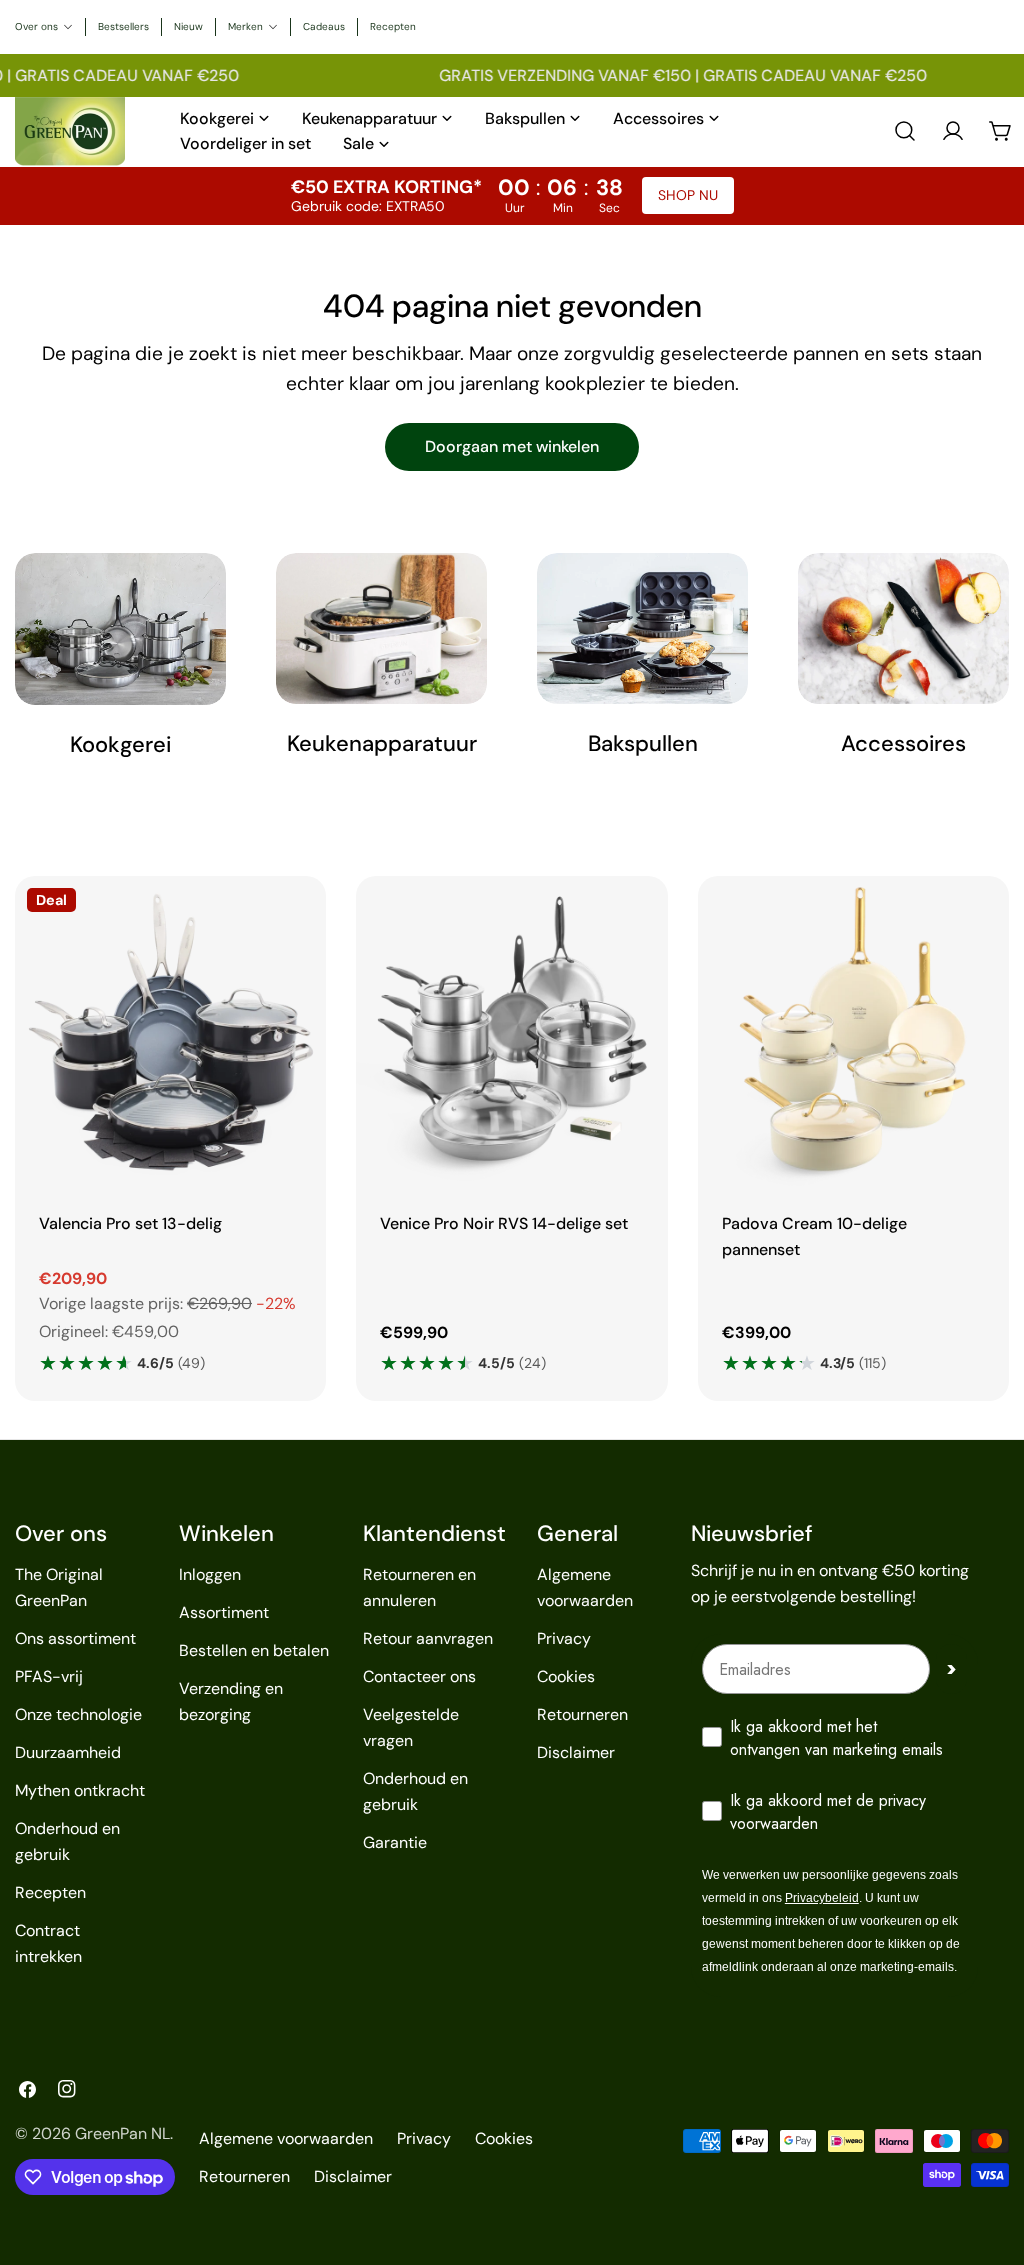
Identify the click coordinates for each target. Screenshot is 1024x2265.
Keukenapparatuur (382, 743)
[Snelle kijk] (297, 920)
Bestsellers (123, 26)
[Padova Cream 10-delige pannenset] (853, 1031)
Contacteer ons (419, 1676)
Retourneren (582, 1714)
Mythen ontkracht (80, 1790)
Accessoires (903, 743)
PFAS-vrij (49, 1676)
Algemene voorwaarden (286, 2138)
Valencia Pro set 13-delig (130, 1223)
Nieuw (188, 26)
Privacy (564, 1638)
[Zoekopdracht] (905, 131)
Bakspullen (643, 743)
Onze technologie (78, 1714)
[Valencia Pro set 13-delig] (170, 1031)
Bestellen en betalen (254, 1650)
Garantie (395, 1842)
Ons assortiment (75, 1638)
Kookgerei (120, 744)
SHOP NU (688, 195)
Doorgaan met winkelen (512, 446)
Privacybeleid (822, 1898)
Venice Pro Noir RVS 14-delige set (504, 1223)
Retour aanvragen (428, 1638)
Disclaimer (576, 1752)
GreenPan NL (122, 2133)
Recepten (393, 26)
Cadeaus (324, 26)
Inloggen (210, 1574)
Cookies (566, 1676)
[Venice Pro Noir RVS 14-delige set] (511, 1031)
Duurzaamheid (68, 1752)
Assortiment (224, 1612)
